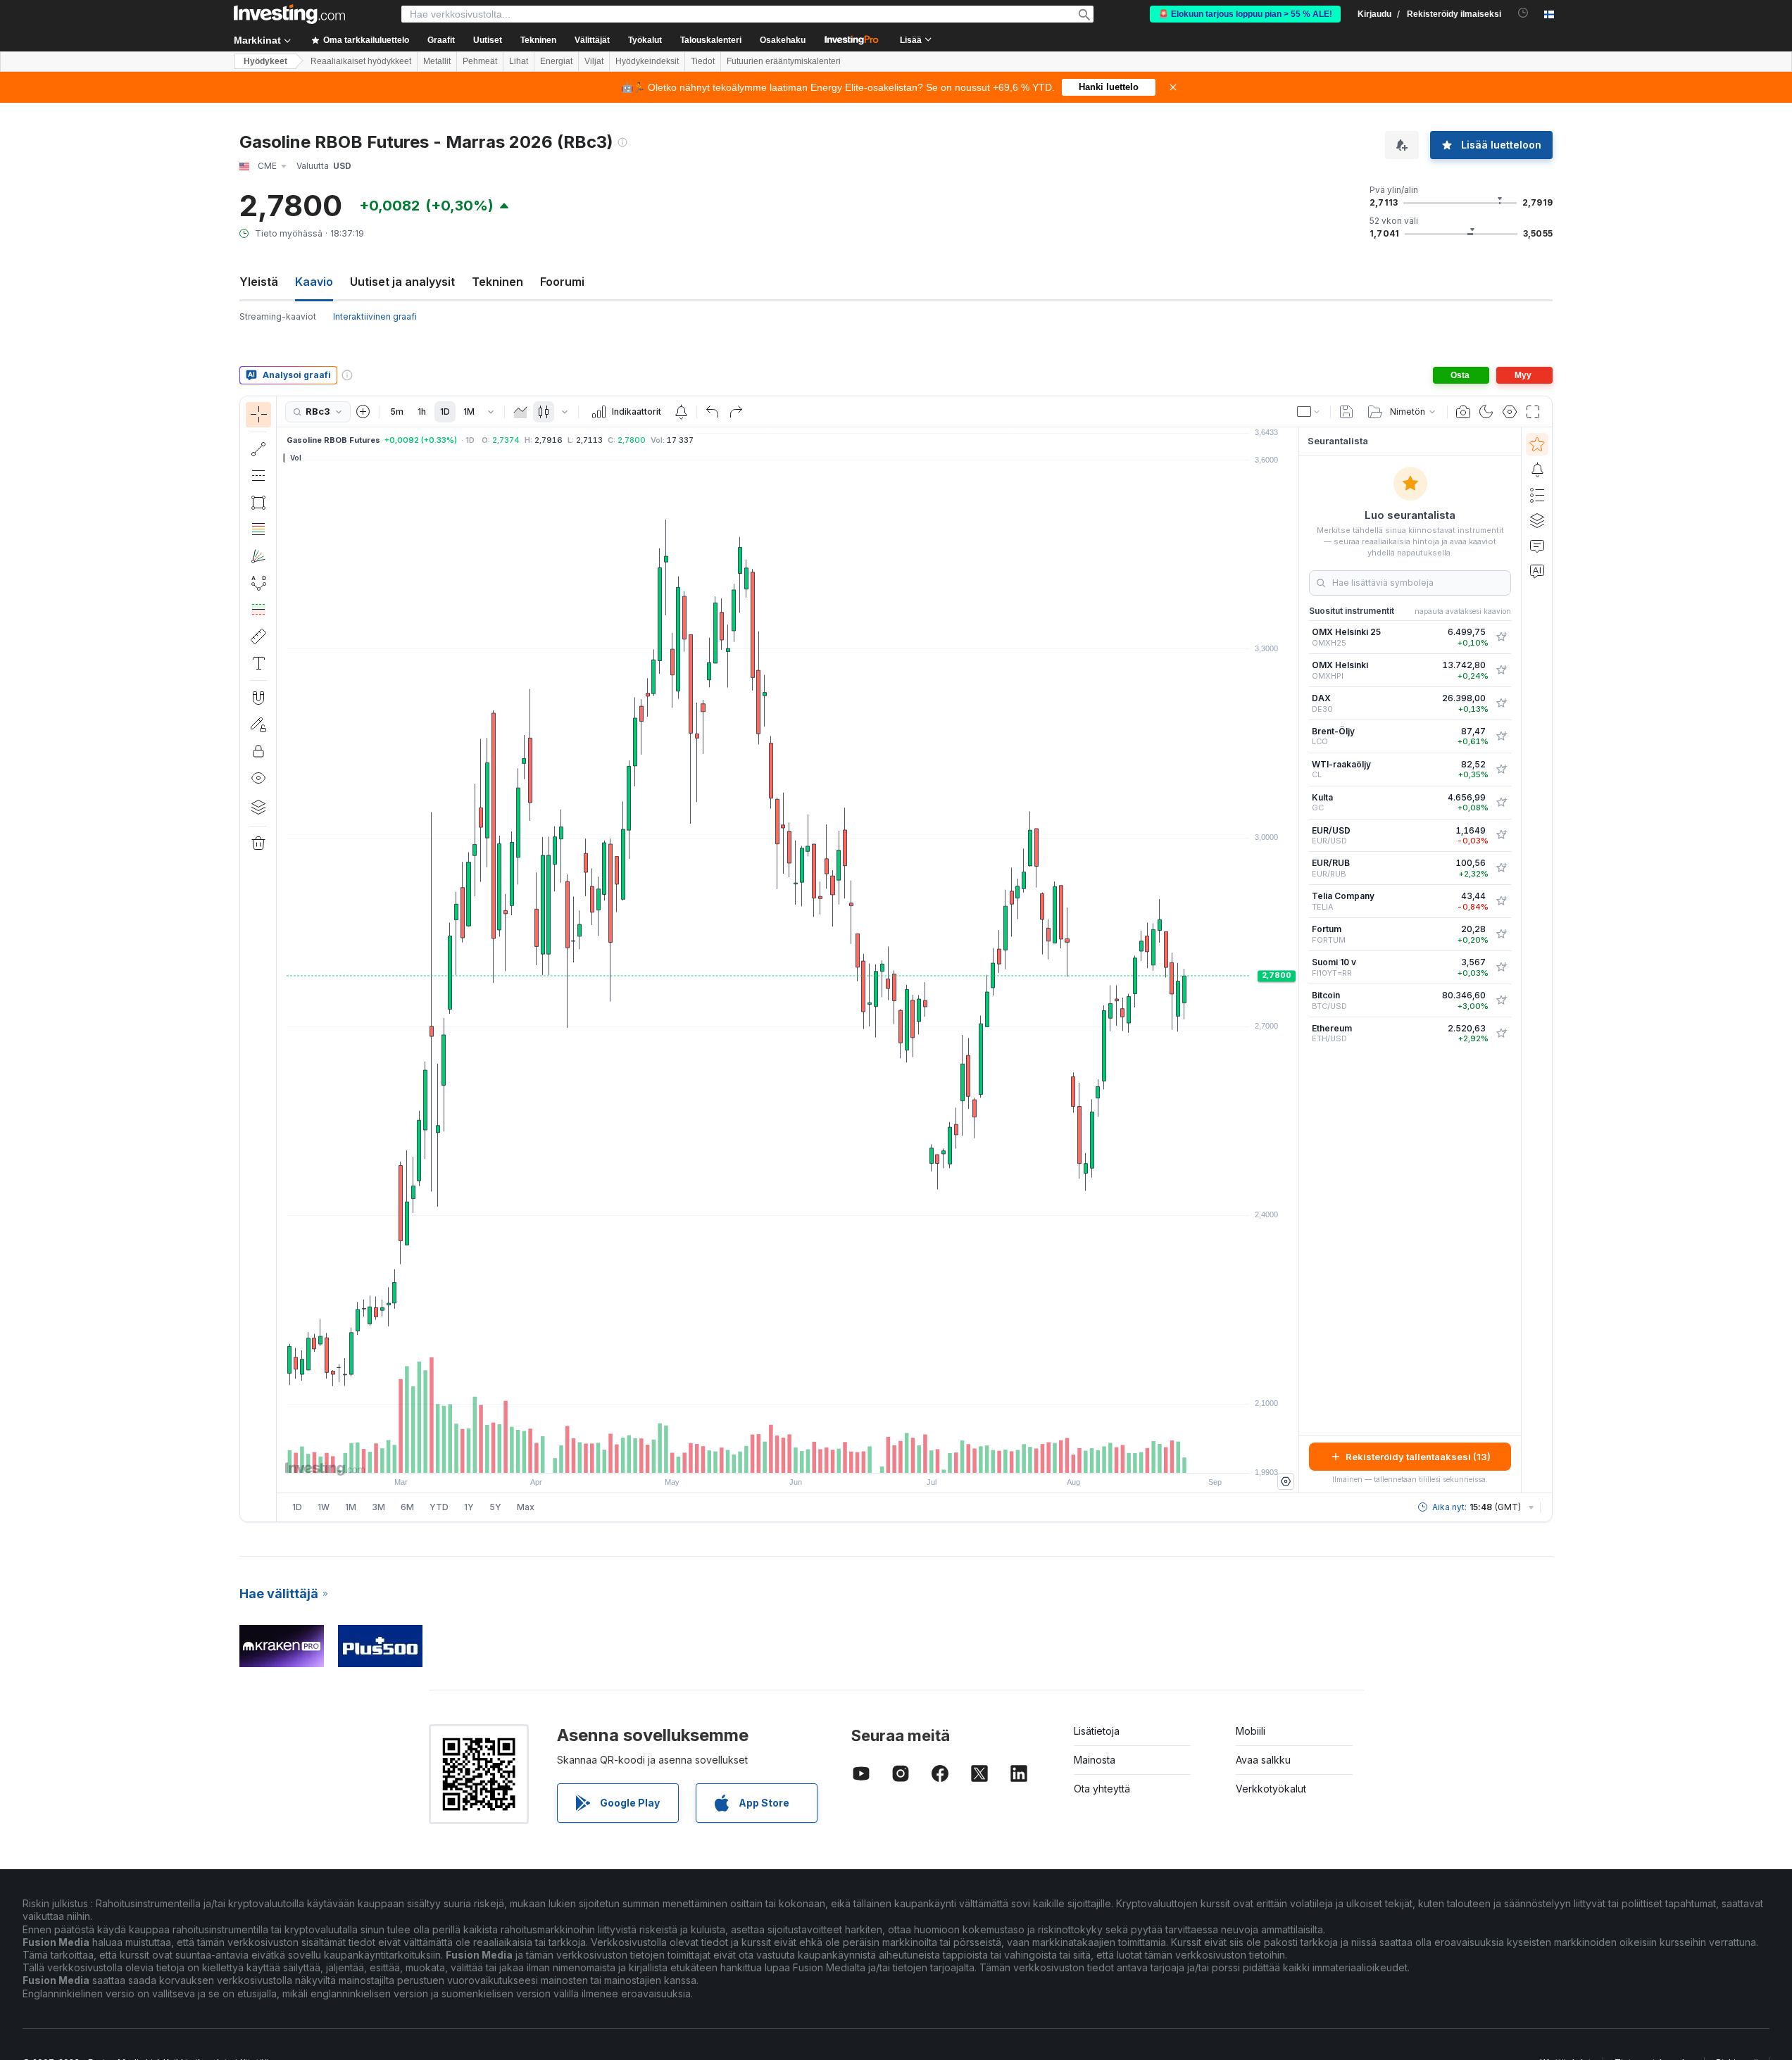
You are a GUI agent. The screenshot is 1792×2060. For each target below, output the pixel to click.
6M (407, 1507)
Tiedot (703, 61)
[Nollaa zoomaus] (826, 1455)
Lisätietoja (1097, 1731)
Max (526, 1507)
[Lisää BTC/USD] (1501, 1000)
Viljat (594, 61)
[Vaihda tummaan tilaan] (1486, 412)
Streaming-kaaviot (278, 316)
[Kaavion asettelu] (1309, 412)
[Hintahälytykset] (681, 412)
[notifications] (1523, 13)
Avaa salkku (1263, 1760)
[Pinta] (520, 412)
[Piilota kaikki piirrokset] (258, 778)
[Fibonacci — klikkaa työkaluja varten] (258, 529)
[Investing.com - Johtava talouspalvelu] (289, 14)
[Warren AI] (1537, 571)
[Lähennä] (769, 1455)
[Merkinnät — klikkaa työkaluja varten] (258, 663)
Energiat (556, 61)
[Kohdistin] (258, 415)
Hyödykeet (265, 61)
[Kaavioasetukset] (1510, 412)
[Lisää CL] (1501, 770)
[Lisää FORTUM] (1501, 934)
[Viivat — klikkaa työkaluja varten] (258, 449)
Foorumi (562, 282)
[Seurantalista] (1537, 444)
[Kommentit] (1537, 546)
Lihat (519, 61)
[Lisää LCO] (1501, 736)
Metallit (437, 61)
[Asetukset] (1286, 1481)
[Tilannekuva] (1463, 412)
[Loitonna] (750, 1455)
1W (324, 1507)
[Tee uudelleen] (736, 412)
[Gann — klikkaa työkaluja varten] (258, 556)
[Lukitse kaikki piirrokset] (258, 751)
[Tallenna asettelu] (1346, 412)
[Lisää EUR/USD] (1501, 835)
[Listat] (1537, 495)
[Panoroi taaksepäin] (788, 1455)
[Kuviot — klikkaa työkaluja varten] (258, 583)
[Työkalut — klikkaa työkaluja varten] (258, 636)
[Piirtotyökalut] (281, 959)
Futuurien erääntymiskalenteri (784, 61)
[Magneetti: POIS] (258, 698)
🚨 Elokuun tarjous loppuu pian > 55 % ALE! (1245, 14)
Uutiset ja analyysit (402, 282)
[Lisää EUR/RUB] (1501, 868)
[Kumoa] (713, 412)
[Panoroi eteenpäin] (807, 1455)
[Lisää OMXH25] (1501, 637)
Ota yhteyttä (1102, 1789)
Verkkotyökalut (1271, 1789)
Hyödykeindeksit (647, 61)
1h (422, 412)
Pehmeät (480, 61)
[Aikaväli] (491, 412)
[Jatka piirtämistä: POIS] (258, 724)
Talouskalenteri (711, 40)
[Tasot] (258, 807)
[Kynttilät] (544, 412)
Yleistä (259, 282)
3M (378, 1507)
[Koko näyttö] (1533, 412)
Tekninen (497, 282)
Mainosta (1095, 1760)
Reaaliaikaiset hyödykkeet (361, 61)
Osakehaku (783, 40)
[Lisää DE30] (1501, 703)
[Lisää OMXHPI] (1501, 670)
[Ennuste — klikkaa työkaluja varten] (258, 610)
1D (445, 412)
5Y (495, 1507)
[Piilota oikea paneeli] (1294, 960)
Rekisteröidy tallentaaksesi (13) (1418, 1457)
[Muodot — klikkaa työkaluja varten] (258, 503)
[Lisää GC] (1501, 803)
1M (469, 412)
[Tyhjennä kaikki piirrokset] (258, 843)
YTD (439, 1507)
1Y (469, 1507)
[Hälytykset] (1537, 470)
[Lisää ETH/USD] (1501, 1034)
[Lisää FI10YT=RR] (1501, 967)
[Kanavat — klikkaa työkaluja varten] (258, 476)
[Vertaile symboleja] (363, 412)
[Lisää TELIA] (1501, 901)
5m (397, 412)
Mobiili (1251, 1731)
